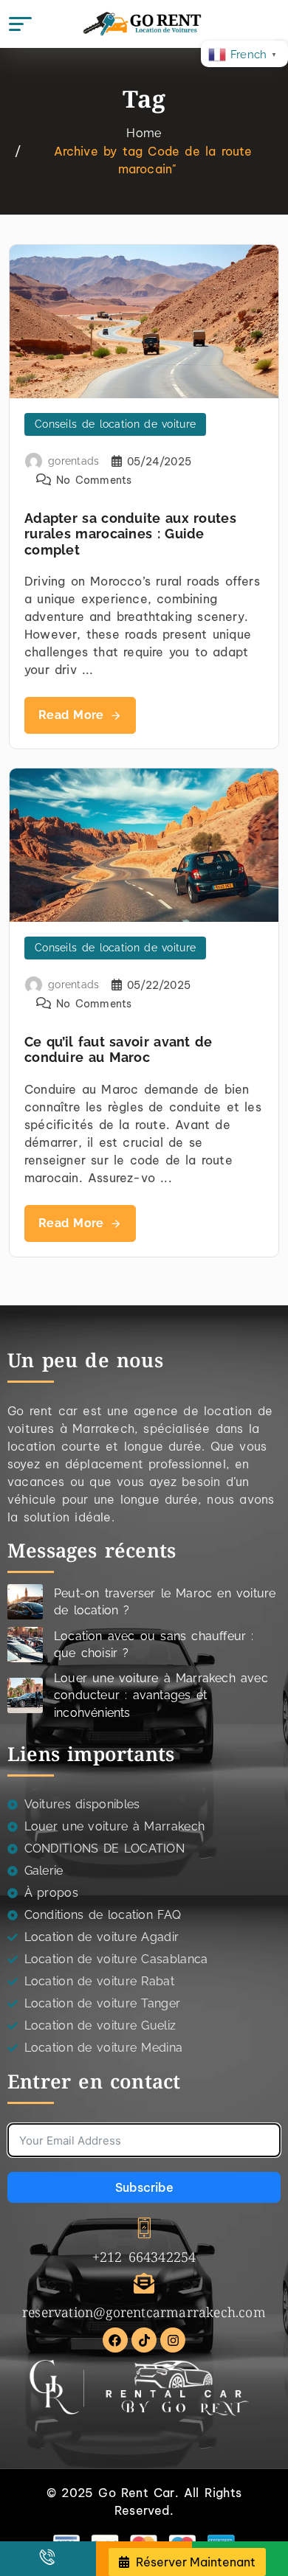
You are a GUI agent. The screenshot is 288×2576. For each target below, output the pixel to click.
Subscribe (144, 2187)
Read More (71, 715)
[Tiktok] (144, 2340)
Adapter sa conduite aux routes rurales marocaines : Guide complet (130, 534)
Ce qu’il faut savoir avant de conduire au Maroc (119, 1050)
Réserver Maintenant (194, 2562)
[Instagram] (173, 2340)
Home (144, 133)
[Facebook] (115, 2340)
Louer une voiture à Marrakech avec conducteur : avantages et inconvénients (161, 1695)
